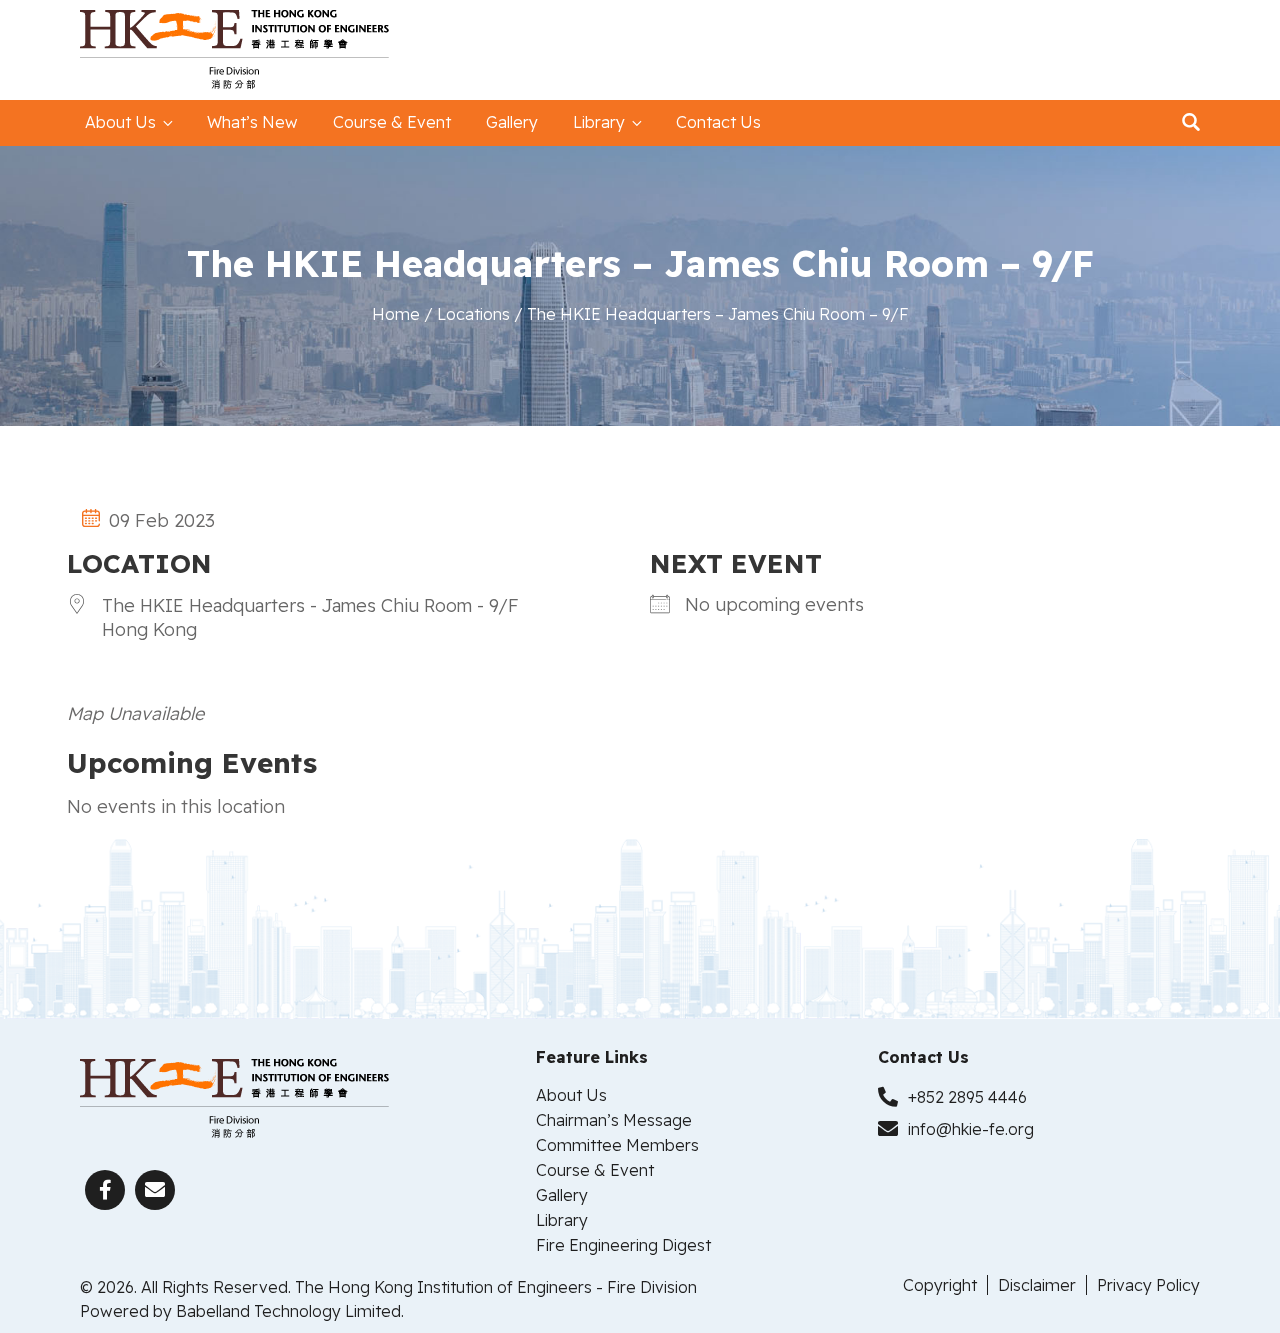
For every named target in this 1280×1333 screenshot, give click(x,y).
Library (599, 122)
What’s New (252, 122)
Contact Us (718, 122)
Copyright (940, 1285)
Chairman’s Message (614, 1120)
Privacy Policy (1148, 1285)
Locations (473, 314)
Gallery (512, 122)
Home (396, 314)
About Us (120, 122)
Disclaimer (1037, 1285)
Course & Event (392, 122)
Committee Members (617, 1145)
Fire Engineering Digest (623, 1245)
